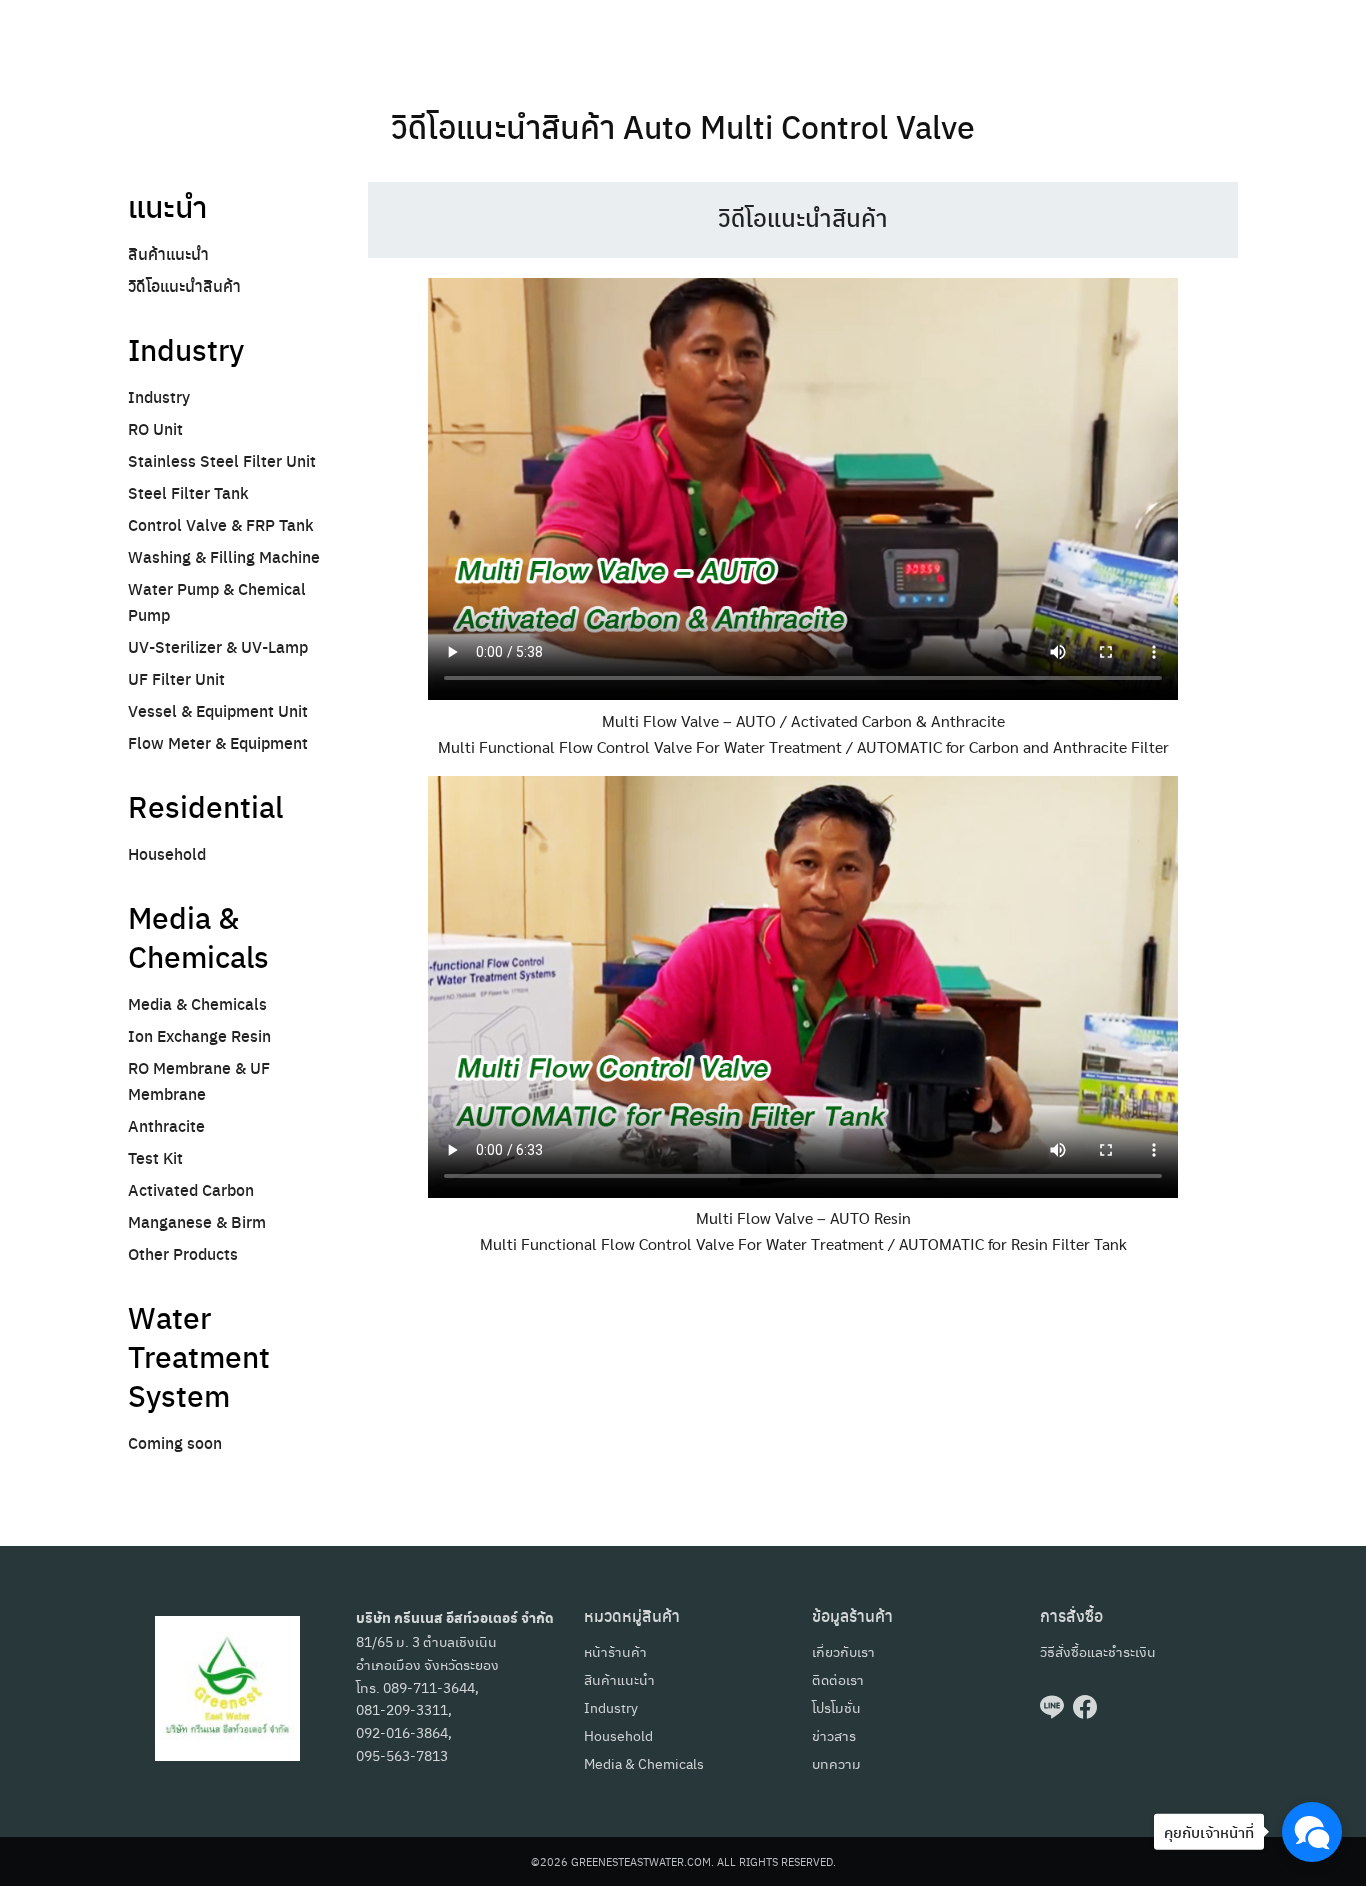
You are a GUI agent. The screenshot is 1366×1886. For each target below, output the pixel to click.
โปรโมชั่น (836, 1707)
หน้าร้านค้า (615, 1651)
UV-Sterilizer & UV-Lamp (218, 646)
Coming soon (175, 1442)
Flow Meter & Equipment (218, 742)
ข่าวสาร (834, 1735)
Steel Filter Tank (188, 492)
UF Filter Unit (176, 678)
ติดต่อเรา (838, 1679)
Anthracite (166, 1125)
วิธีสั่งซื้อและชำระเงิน (1098, 1651)
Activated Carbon (191, 1189)
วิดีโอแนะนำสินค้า (184, 285)
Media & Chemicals (197, 1003)
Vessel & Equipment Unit (218, 710)
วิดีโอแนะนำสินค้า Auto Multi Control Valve (683, 126)
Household (167, 853)
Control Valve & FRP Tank (221, 524)
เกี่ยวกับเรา (843, 1651)
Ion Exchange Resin (199, 1035)
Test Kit (155, 1157)
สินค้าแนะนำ (168, 253)
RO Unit (155, 428)
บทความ (836, 1763)
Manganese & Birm (197, 1221)
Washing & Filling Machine (224, 556)
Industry (159, 396)
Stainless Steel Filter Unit (222, 460)
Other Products (183, 1253)
